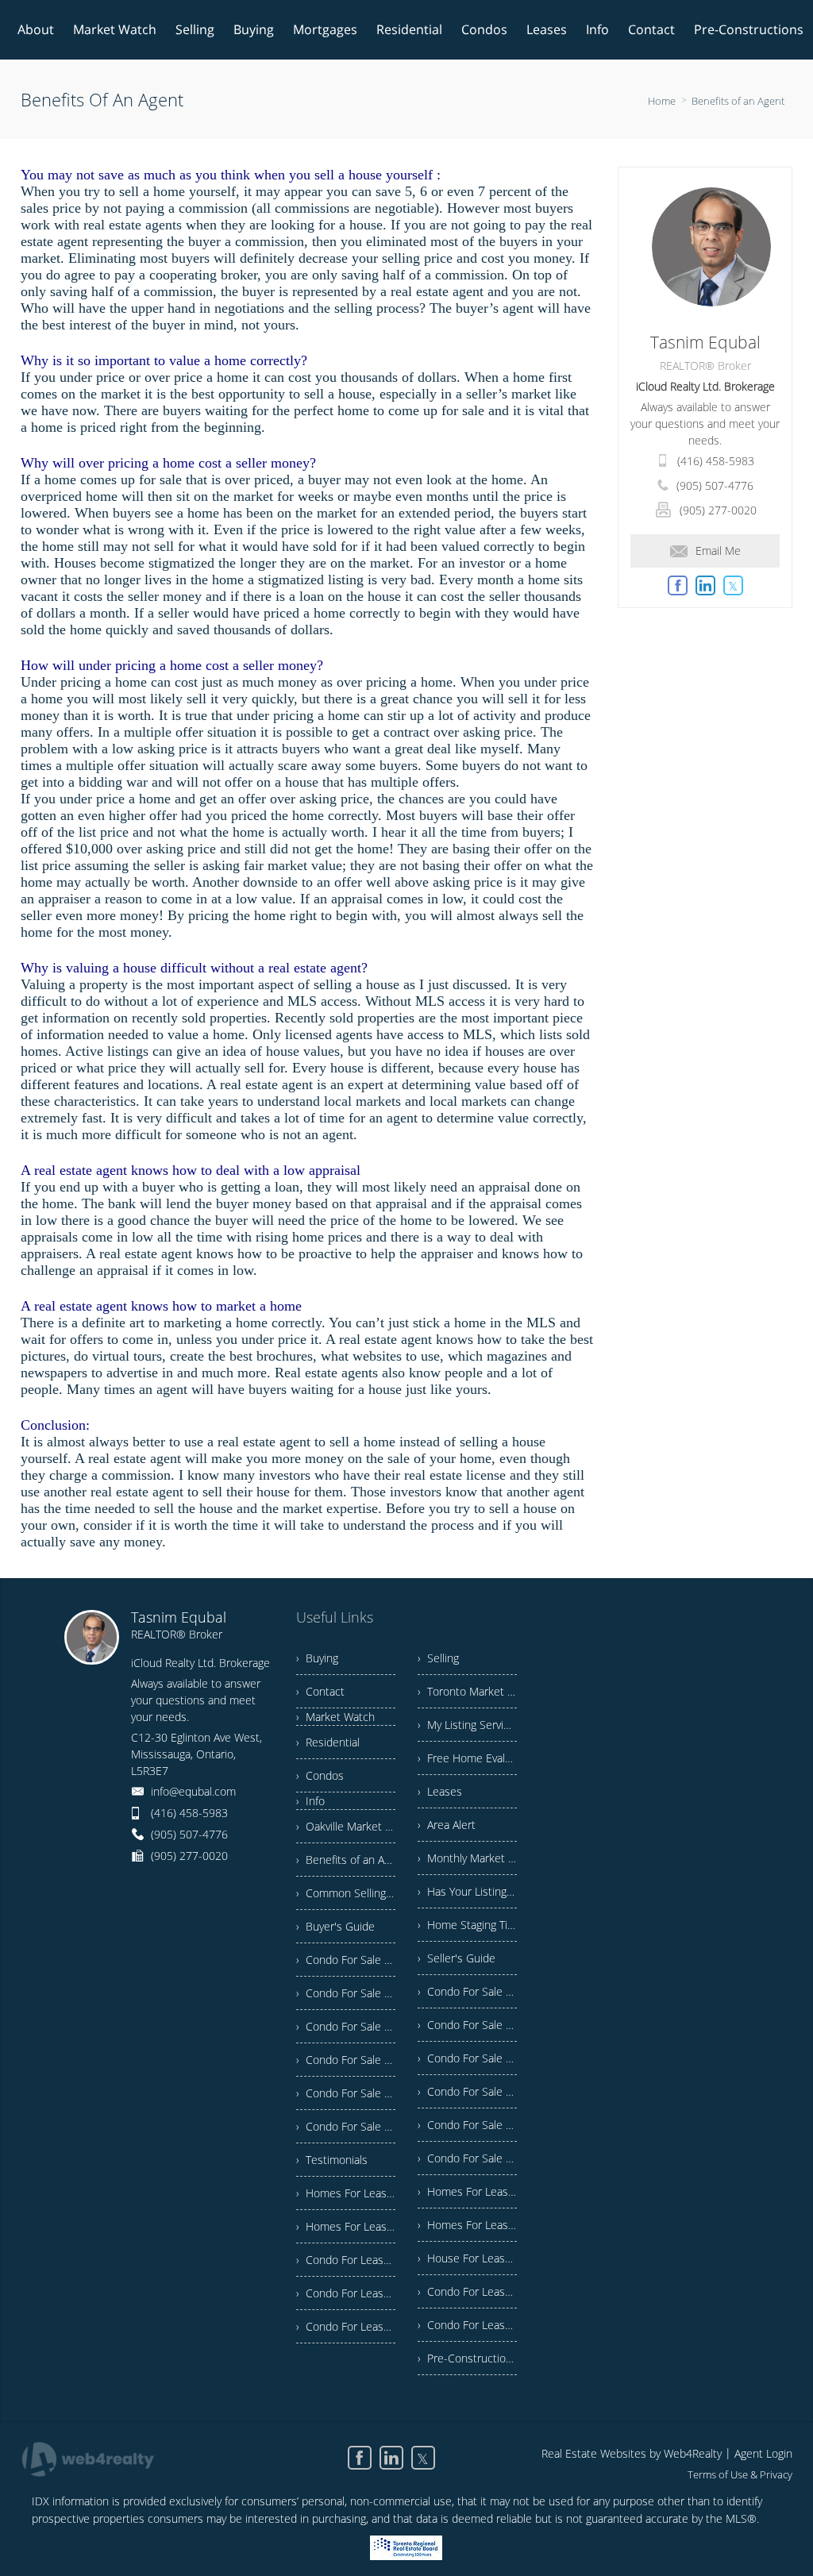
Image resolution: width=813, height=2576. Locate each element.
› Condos (320, 1775)
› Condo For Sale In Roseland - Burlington (346, 2060)
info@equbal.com (193, 1791)
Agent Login (763, 2453)
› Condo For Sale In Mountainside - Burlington (467, 2158)
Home (662, 101)
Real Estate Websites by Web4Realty (632, 2453)
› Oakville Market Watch (346, 1826)
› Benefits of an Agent (346, 1860)
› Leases (440, 1791)
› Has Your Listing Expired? (467, 1891)
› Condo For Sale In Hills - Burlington (346, 2093)
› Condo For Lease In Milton (467, 2325)
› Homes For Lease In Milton (467, 2225)
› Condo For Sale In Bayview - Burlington (346, 1960)
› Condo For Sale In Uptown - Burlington (467, 2025)
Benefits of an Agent (738, 101)
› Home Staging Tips (467, 1925)
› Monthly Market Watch (467, 1858)
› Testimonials (332, 2160)
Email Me (718, 551)
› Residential (328, 1742)
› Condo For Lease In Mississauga (467, 2291)
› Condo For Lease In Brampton (346, 2260)
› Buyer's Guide (335, 1926)
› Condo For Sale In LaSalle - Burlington (467, 2125)
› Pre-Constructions (467, 2358)
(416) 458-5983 (716, 461)
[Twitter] (423, 2458)
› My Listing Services (467, 1725)
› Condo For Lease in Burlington (346, 2326)
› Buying (317, 1658)
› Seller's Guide (457, 1958)
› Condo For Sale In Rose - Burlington (346, 1993)
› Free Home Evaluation (467, 1758)
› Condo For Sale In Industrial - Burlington (467, 2058)
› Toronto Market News (467, 1691)
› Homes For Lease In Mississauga (346, 2226)
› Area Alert (447, 1825)
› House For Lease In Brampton (467, 2258)
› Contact (320, 1691)
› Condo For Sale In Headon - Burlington (467, 1991)
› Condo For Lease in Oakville (346, 2293)
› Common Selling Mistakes (346, 1893)
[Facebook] (360, 2458)
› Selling (438, 1658)
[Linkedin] (391, 2458)
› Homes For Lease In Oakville (467, 2191)
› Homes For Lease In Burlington (346, 2193)
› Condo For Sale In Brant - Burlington (346, 2026)
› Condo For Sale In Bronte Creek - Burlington (346, 2126)
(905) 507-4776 (715, 485)
